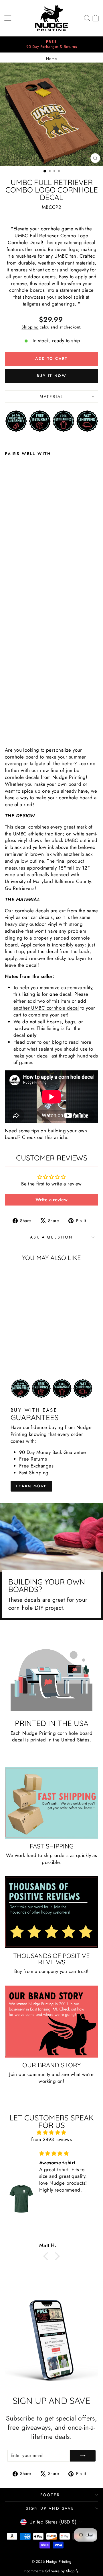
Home (51, 59)
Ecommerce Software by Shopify (51, 2571)
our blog (53, 1042)
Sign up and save (50, 2508)
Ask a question (51, 1237)
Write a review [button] (51, 1200)
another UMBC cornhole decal (46, 1008)
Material (51, 396)
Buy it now (52, 376)
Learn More (31, 1486)
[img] (51, 2133)
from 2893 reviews (51, 2139)
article (61, 1137)
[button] (47, 2256)
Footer (50, 2495)
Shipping (30, 327)
